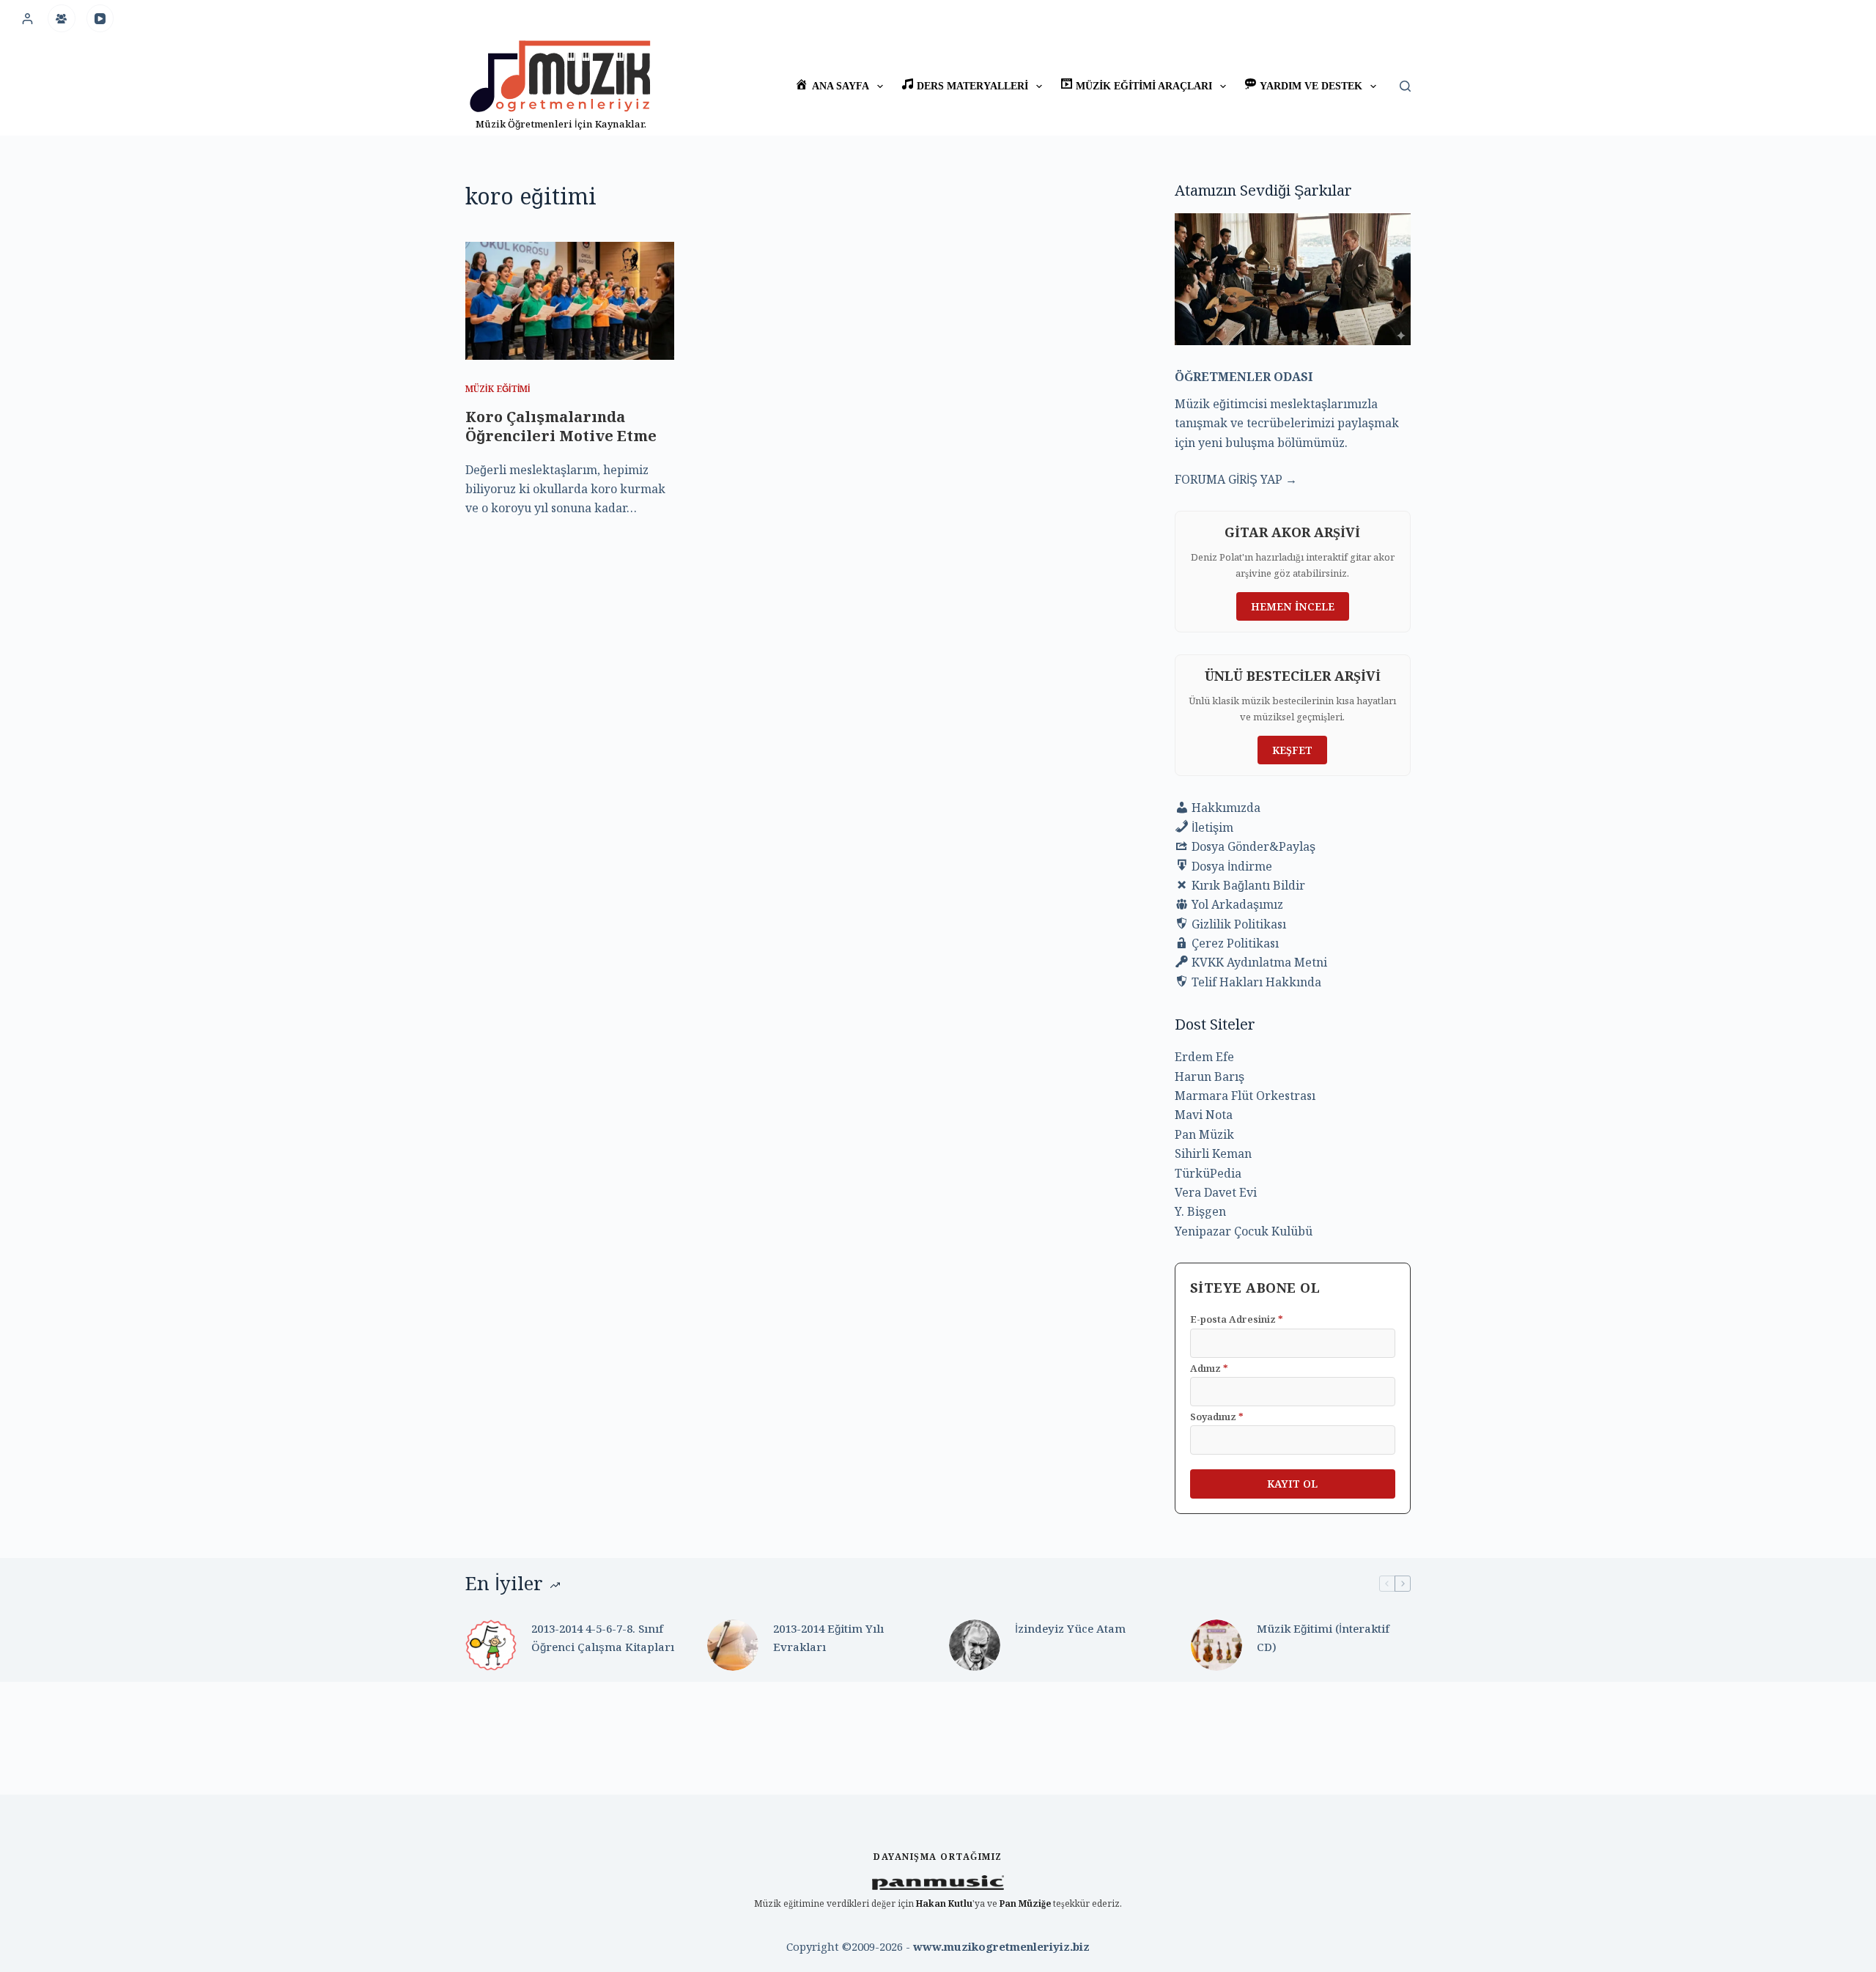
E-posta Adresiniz (1237, 1319)
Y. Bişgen (1200, 1211)
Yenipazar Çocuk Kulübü (1244, 1231)
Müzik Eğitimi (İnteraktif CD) (1323, 1637)
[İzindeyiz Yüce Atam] (975, 1645)
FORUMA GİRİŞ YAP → (1236, 479)
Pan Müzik (1204, 1134)
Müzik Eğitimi (498, 389)
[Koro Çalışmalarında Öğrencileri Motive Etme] (570, 300)
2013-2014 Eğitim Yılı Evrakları (828, 1637)
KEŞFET (1292, 750)
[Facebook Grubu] (62, 18)
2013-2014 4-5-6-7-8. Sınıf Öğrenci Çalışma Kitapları (603, 1637)
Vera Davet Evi (1216, 1192)
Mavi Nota (1204, 1115)
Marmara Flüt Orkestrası (1245, 1096)
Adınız (1209, 1368)
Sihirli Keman (1213, 1153)
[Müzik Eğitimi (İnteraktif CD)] (1216, 1645)
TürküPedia (1208, 1173)
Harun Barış (1210, 1077)
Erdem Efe (1204, 1057)
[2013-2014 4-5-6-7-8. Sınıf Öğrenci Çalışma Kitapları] (491, 1645)
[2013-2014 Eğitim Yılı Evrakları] (733, 1645)
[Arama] (1405, 86)
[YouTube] (100, 18)
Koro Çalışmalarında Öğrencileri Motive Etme (561, 426)
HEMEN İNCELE (1293, 606)
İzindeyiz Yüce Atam (1070, 1628)
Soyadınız (1217, 1417)
